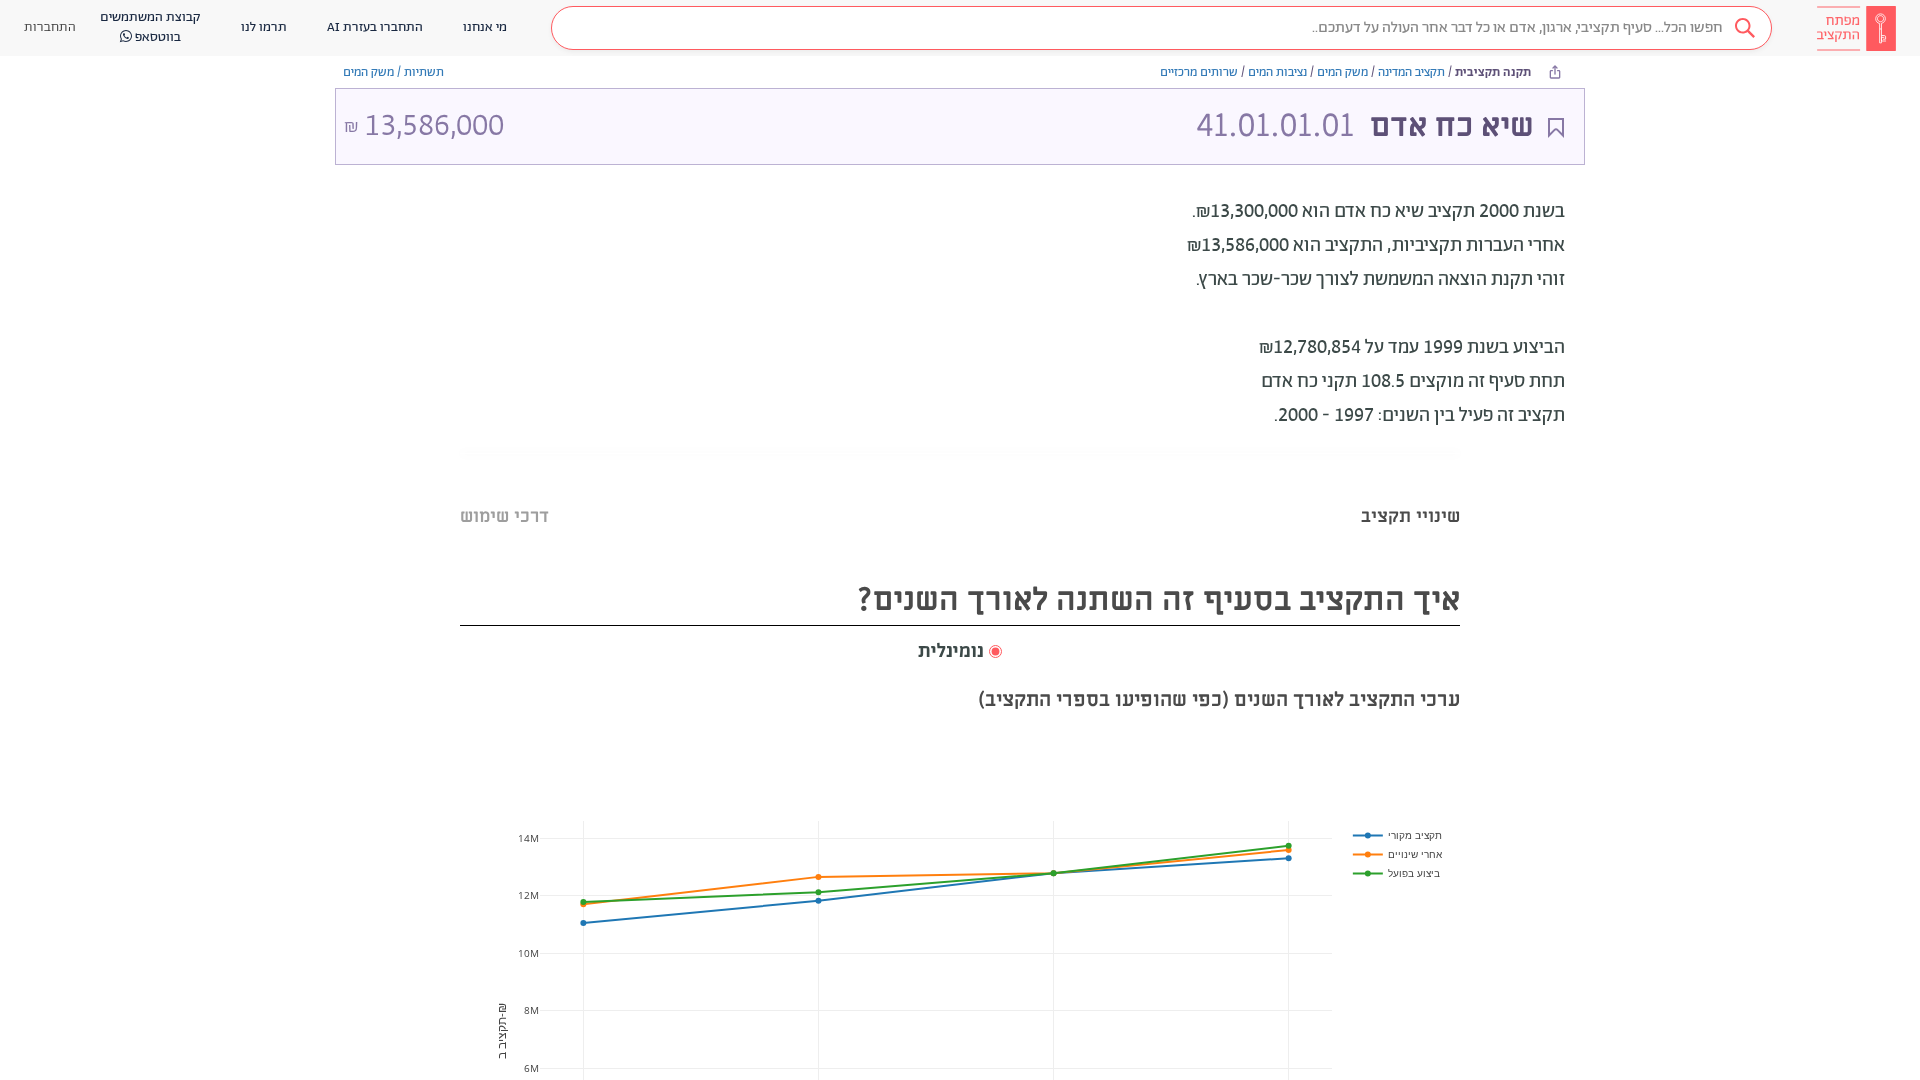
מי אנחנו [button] (485, 27)
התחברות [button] (50, 27)
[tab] (1410, 491)
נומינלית (951, 652)
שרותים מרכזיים (1199, 72)
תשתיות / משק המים (393, 72)
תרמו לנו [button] (264, 27)
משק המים (1342, 72)
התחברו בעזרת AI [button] (375, 27)
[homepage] (1856, 28)
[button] (1161, 28)
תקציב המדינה (1411, 72)
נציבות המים (1277, 72)
